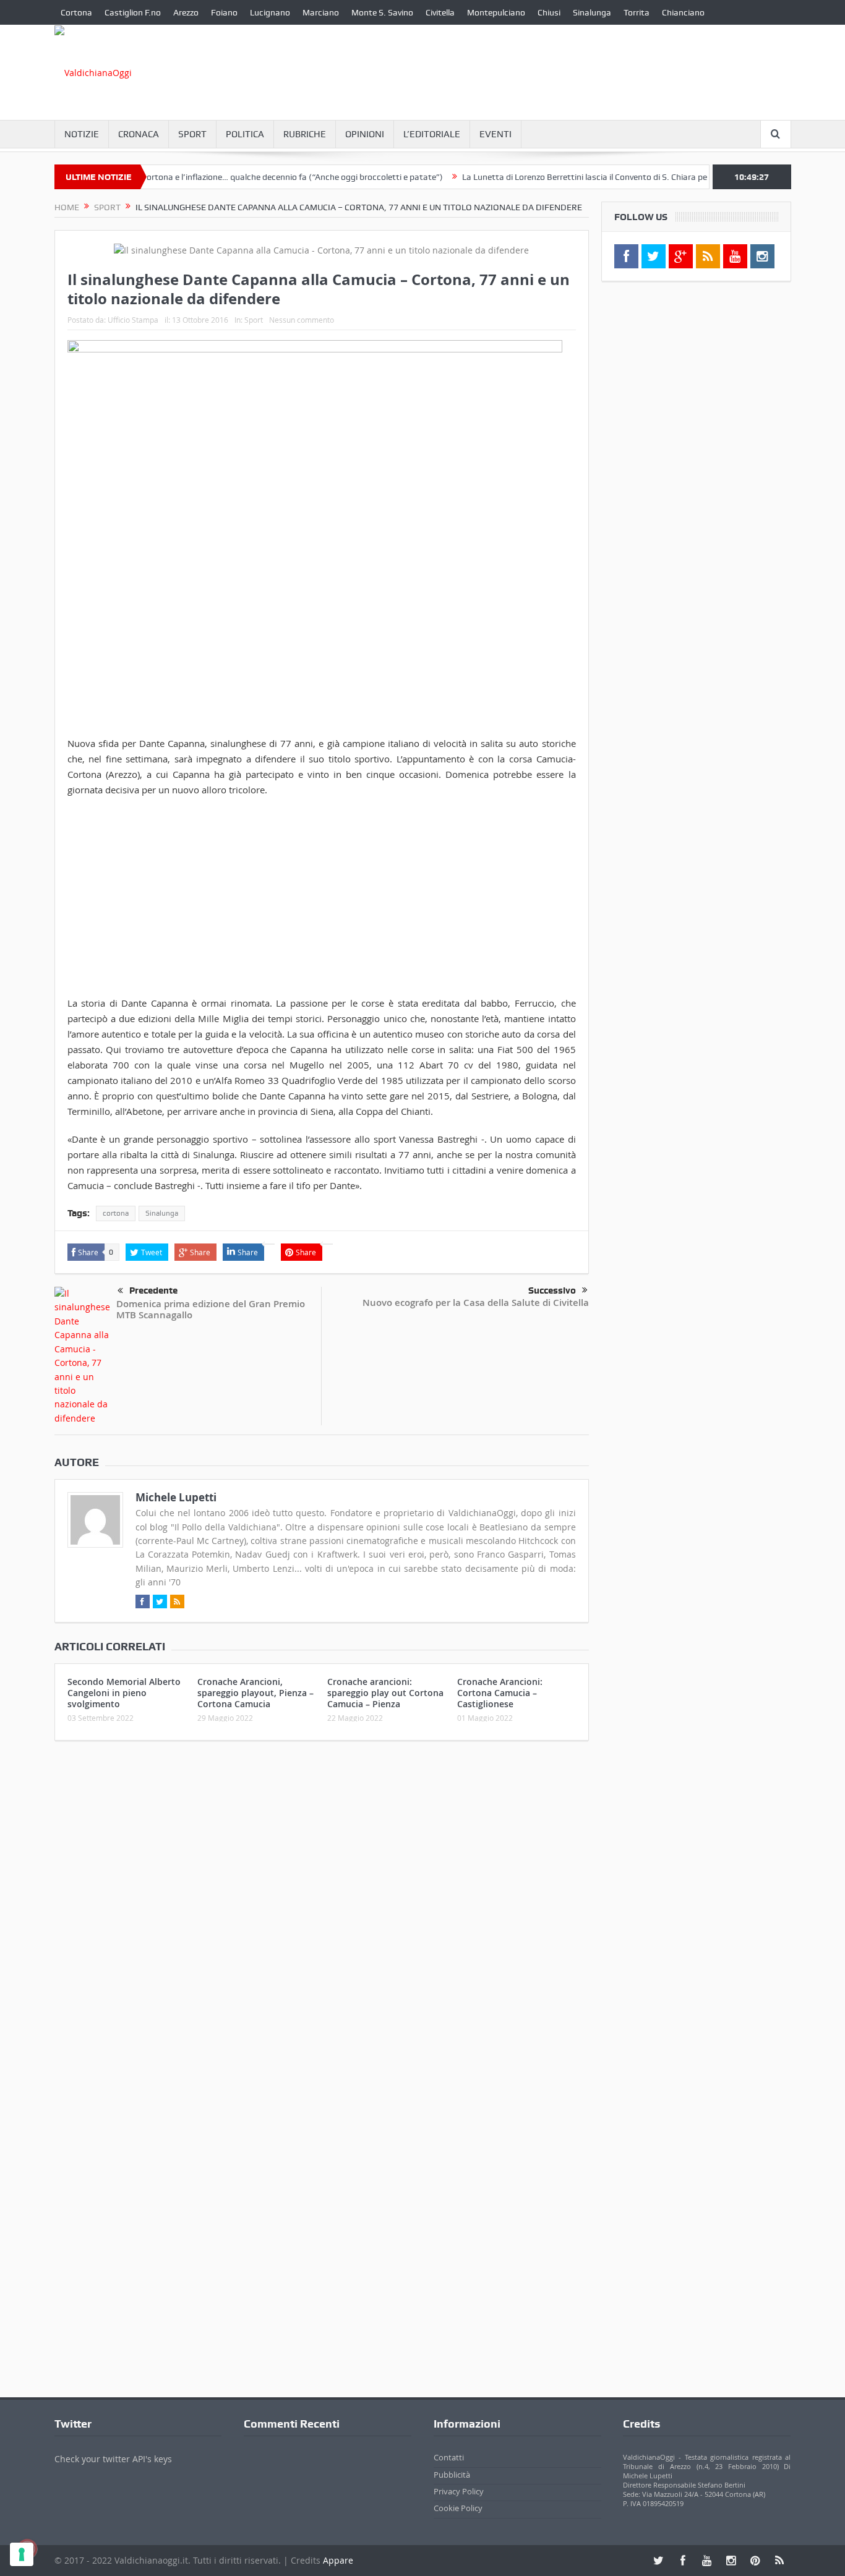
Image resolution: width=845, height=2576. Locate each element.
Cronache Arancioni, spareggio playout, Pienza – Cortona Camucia (255, 1693)
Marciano (321, 12)
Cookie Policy (458, 2508)
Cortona (76, 12)
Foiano (224, 12)
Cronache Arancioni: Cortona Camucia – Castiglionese (500, 1693)
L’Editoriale (432, 134)
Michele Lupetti (176, 1497)
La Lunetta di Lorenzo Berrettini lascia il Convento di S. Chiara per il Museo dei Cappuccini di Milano (614, 177)
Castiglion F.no (133, 12)
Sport (192, 134)
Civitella (440, 12)
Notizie (82, 134)
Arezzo (186, 12)
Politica (245, 134)
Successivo (552, 1290)
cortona (116, 1213)
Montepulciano (496, 12)
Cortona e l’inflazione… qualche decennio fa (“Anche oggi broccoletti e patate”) (257, 177)
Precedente (153, 1290)
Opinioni (365, 134)
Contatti (449, 2457)
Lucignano (270, 12)
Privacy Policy (459, 2491)
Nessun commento (302, 320)
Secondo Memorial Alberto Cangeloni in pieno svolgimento (124, 1693)
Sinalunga (592, 12)
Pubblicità (452, 2475)
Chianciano (683, 12)
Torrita (637, 12)
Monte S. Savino (382, 12)
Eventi (495, 134)
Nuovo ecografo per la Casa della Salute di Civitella (476, 1303)
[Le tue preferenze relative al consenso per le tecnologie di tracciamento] (22, 2554)
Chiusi (549, 12)
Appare (338, 2560)
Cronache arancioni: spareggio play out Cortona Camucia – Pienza (385, 1693)
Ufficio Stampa (133, 320)
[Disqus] (322, 1914)
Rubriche (305, 134)
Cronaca (139, 134)
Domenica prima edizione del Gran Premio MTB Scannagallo (211, 1309)
